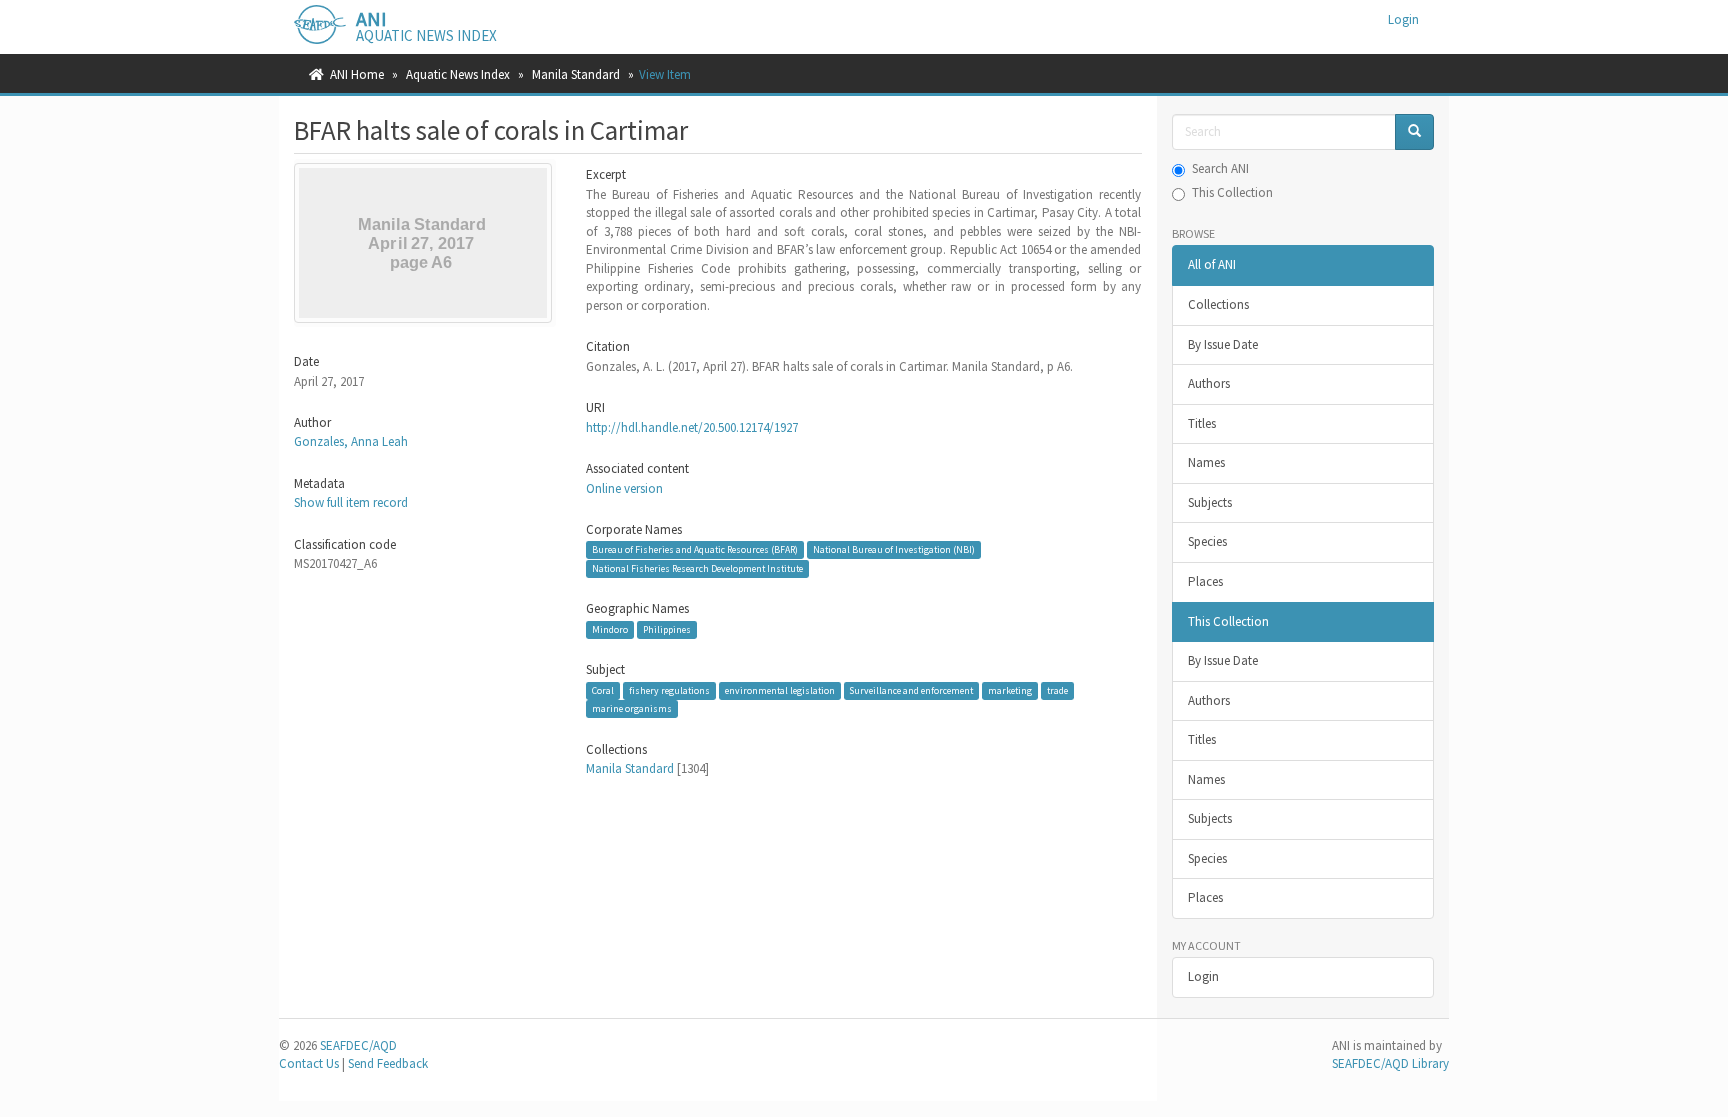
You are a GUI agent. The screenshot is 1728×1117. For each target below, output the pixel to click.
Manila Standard (576, 74)
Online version (624, 488)
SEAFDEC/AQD (358, 1045)
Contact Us (309, 1063)
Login (1203, 976)
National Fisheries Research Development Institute (697, 568)
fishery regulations (669, 690)
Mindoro (610, 629)
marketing (1010, 690)
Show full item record (351, 502)
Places (1205, 581)
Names (1206, 462)
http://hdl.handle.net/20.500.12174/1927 (692, 427)
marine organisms (632, 708)
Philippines (667, 629)
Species (1207, 541)
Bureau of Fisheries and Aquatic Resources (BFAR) (695, 549)
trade (1057, 690)
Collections (1218, 304)
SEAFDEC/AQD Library (1390, 1063)
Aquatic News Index (458, 74)
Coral (603, 690)
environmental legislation (780, 690)
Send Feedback (388, 1063)
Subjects (1210, 502)
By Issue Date (1223, 344)
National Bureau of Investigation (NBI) (894, 549)
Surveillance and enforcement (911, 690)
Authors (1209, 383)
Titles (1202, 423)
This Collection (1232, 192)
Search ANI (1220, 168)
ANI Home (357, 74)
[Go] (1414, 132)
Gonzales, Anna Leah (351, 441)
